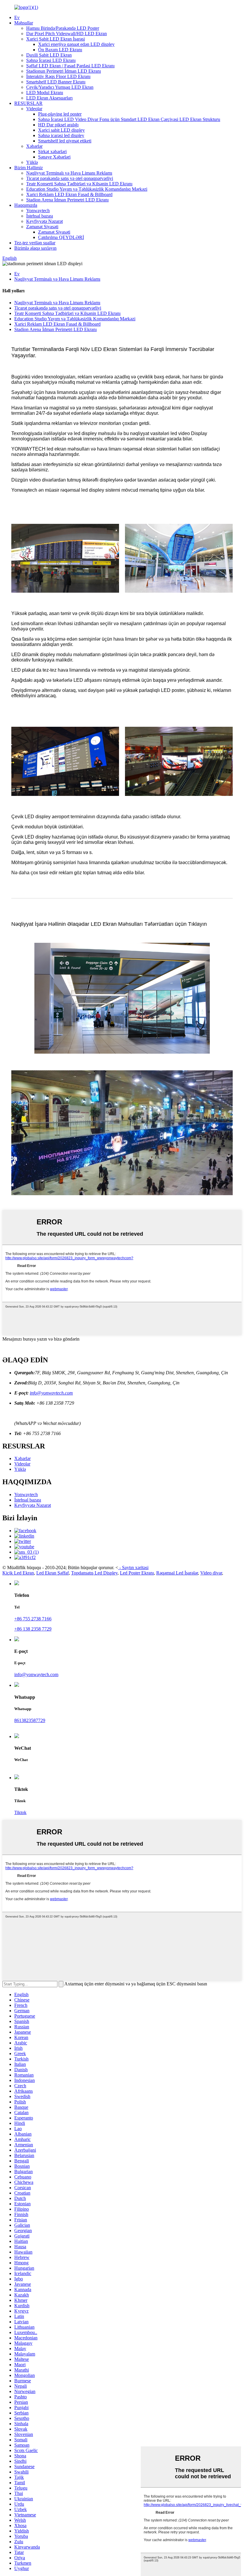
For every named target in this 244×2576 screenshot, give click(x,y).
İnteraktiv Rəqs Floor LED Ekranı (58, 76)
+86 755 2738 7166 (33, 1619)
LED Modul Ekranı (45, 93)
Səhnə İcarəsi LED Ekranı (51, 60)
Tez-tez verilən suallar (35, 243)
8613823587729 (30, 1720)
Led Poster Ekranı (137, 1573)
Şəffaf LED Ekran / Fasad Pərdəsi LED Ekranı (70, 66)
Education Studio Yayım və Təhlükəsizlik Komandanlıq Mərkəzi (87, 189)
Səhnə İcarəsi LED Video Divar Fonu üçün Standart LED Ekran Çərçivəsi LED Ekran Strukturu (129, 119)
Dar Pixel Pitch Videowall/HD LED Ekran (67, 34)
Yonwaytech (38, 211)
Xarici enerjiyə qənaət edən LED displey (76, 44)
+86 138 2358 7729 (33, 1629)
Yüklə (32, 162)
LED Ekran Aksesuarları (49, 98)
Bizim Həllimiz (29, 168)
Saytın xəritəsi (135, 1568)
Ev (17, 17)
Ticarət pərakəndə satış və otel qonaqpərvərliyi (70, 178)
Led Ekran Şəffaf (53, 1573)
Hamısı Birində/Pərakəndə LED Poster (63, 28)
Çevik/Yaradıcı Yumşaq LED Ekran (60, 87)
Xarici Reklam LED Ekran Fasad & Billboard (69, 194)
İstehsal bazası (40, 216)
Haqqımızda (26, 205)
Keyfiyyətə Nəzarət (44, 221)
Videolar (34, 109)
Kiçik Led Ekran (18, 1573)
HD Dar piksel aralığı (58, 125)
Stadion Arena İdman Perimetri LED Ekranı (67, 200)
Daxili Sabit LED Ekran (49, 55)
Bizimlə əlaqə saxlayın (35, 248)
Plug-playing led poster (60, 114)
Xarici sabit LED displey (61, 130)
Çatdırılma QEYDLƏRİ (61, 237)
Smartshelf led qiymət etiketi (65, 141)
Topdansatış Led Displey (94, 1573)
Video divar (211, 1573)
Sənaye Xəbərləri (54, 157)
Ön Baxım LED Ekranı (60, 50)
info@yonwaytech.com (51, 1393)
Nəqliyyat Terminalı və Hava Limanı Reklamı (69, 173)
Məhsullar (24, 23)
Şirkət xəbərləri (52, 152)
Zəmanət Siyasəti (42, 227)
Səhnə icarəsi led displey (61, 135)
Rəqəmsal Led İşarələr (177, 1573)
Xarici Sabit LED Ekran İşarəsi (55, 39)
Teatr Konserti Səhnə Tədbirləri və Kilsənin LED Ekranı (79, 184)
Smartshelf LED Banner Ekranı (56, 82)
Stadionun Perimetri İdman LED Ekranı (64, 71)
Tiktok (20, 1812)
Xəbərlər (34, 146)
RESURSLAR (28, 103)
